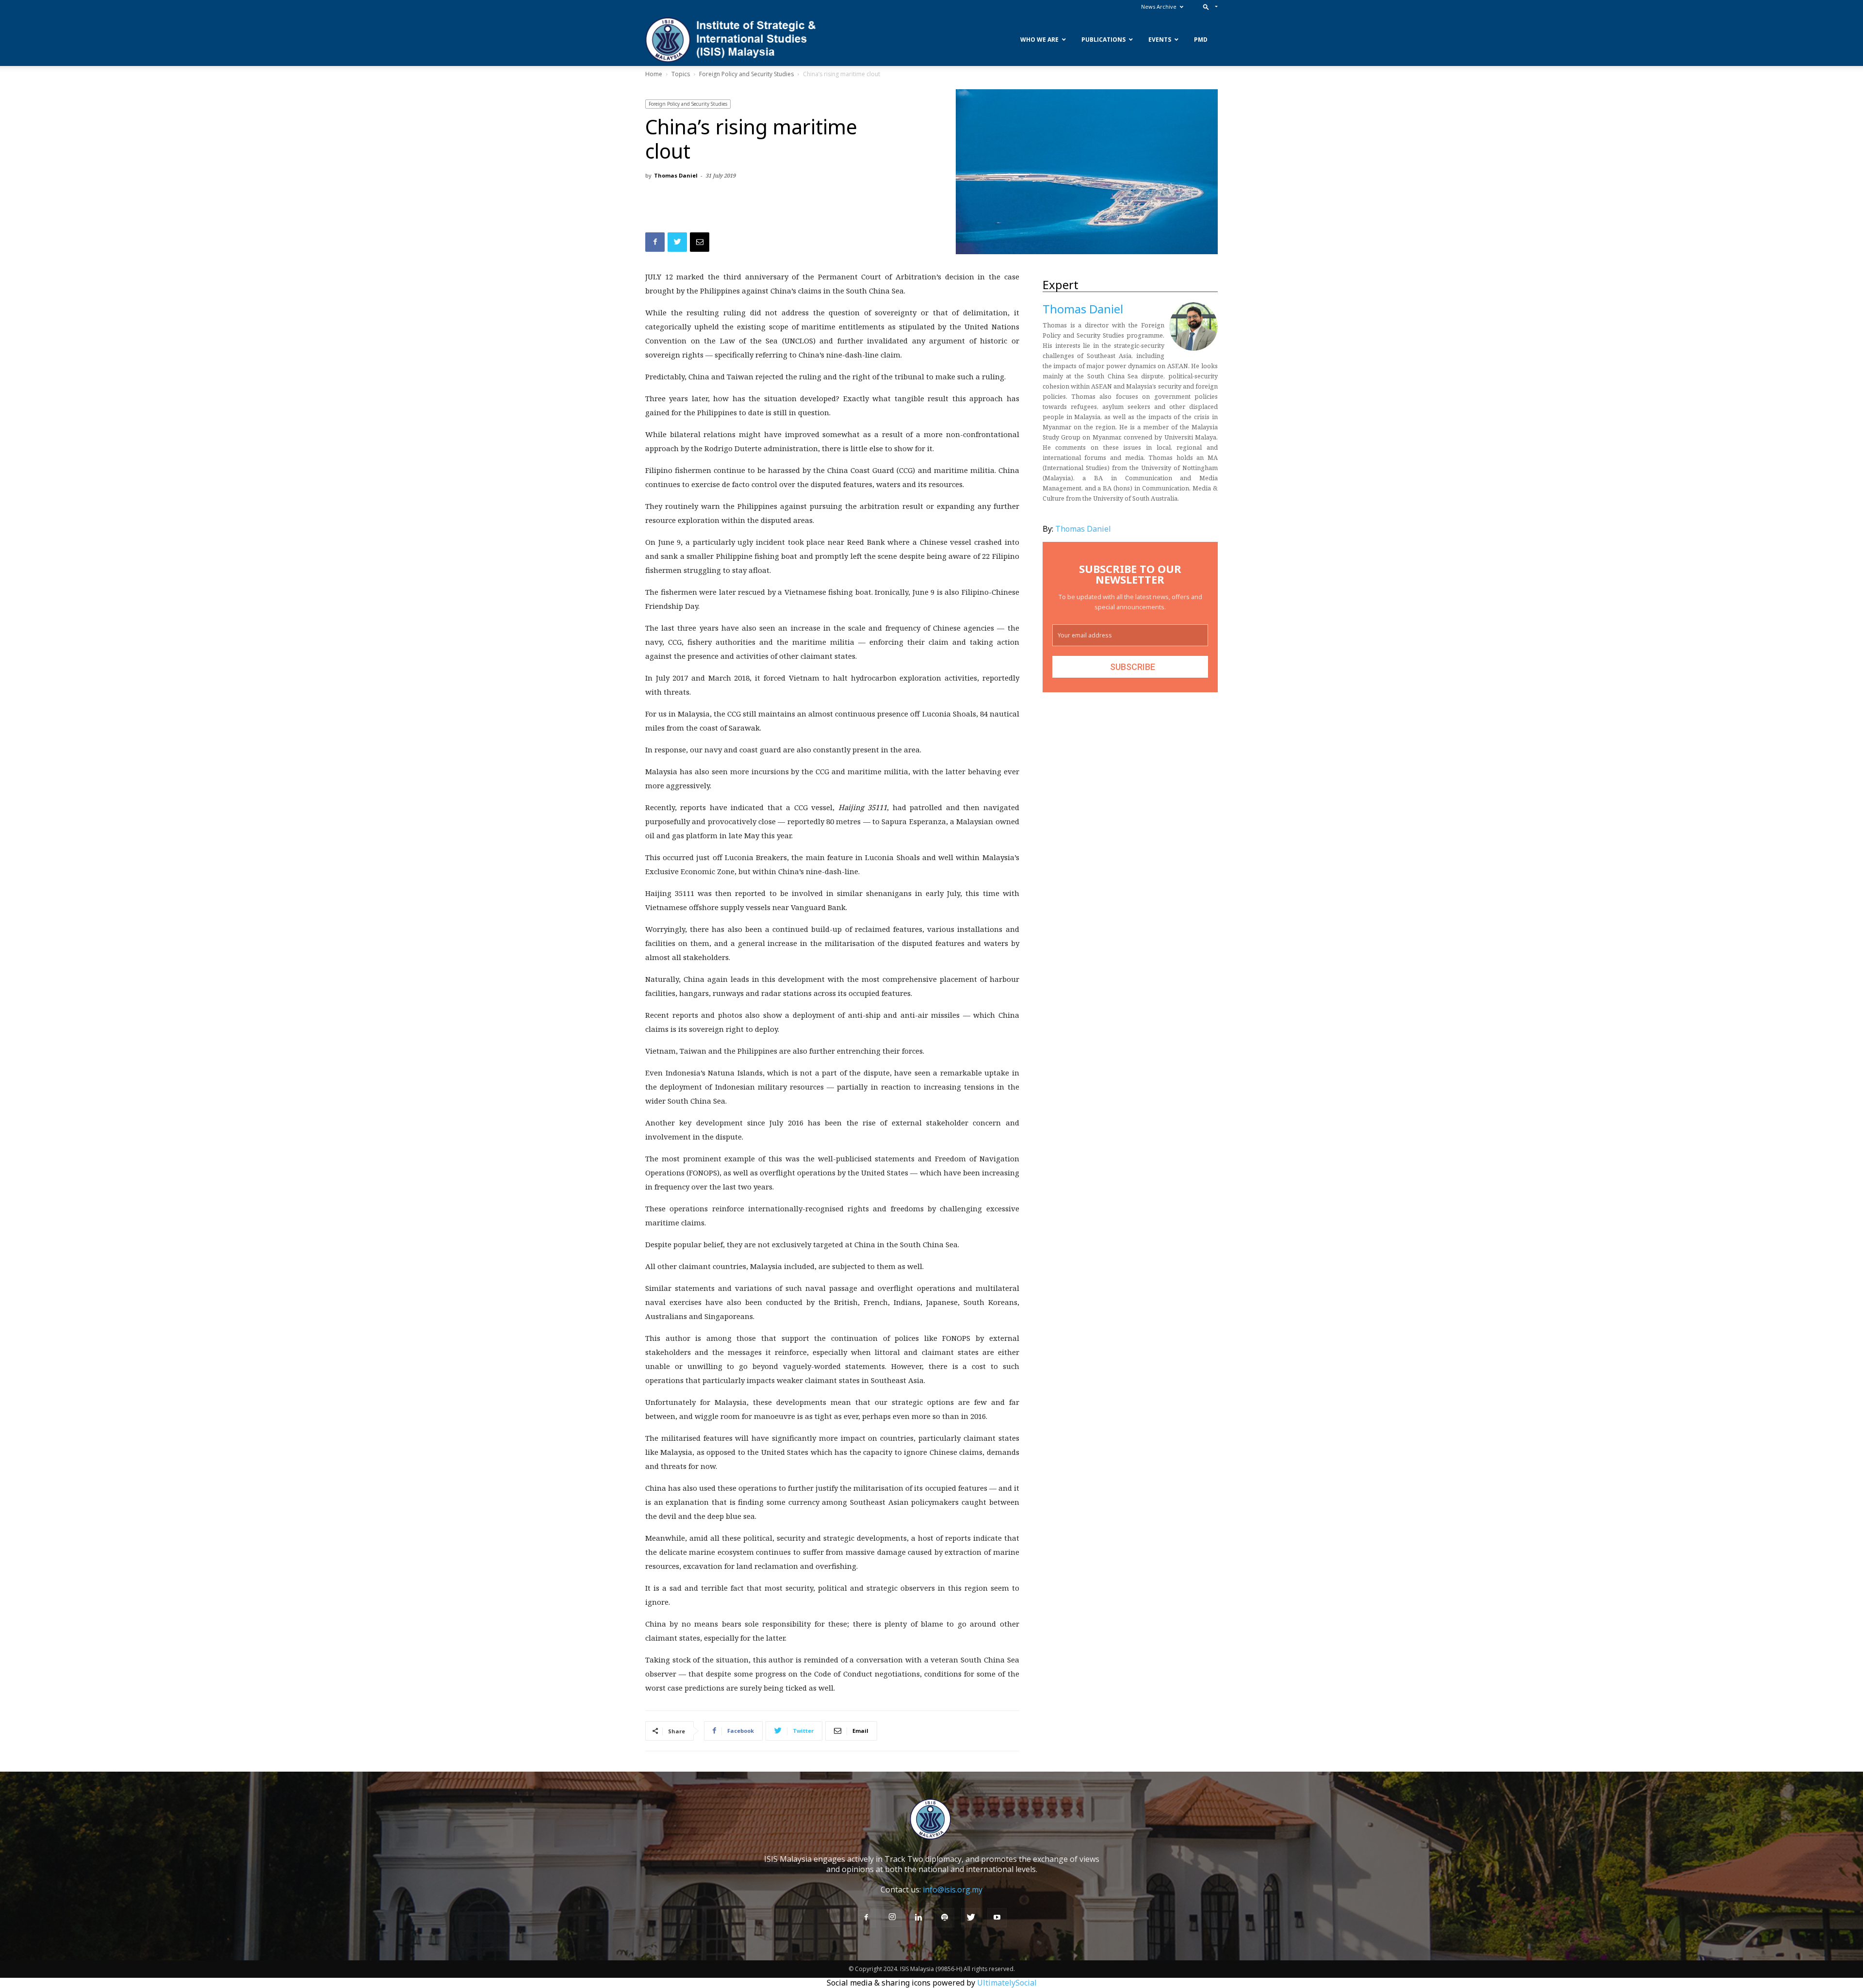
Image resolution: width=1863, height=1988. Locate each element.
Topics (681, 74)
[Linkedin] (918, 1918)
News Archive (1159, 7)
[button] (1208, 7)
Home (654, 74)
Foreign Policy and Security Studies (746, 74)
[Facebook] (866, 1918)
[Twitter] (971, 1918)
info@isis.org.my (953, 1890)
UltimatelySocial (1007, 1983)
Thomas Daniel (676, 175)
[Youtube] (997, 1918)
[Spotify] (945, 1918)
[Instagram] (892, 1917)
